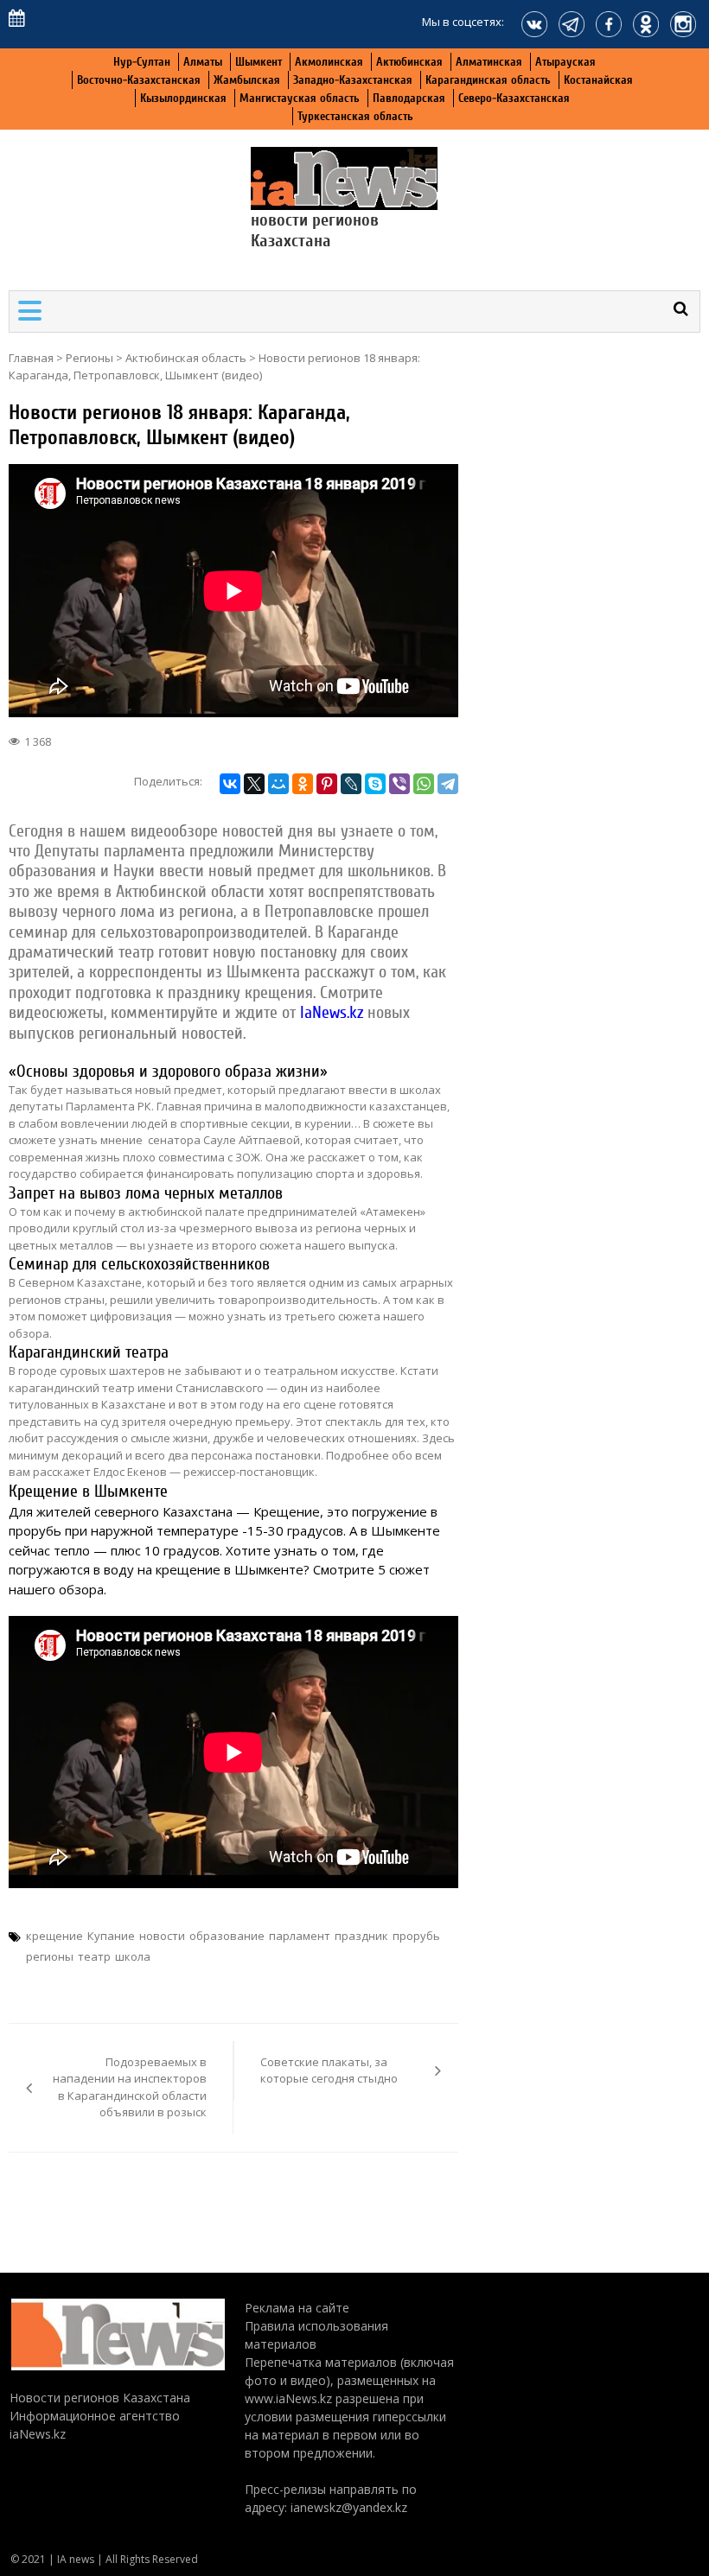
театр (94, 1956)
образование (227, 1936)
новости (162, 1936)
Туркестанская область (355, 116)
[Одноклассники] (303, 784)
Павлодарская (409, 98)
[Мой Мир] (278, 784)
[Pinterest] (327, 784)
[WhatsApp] (424, 784)
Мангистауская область (300, 98)
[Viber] (399, 784)
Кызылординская (183, 98)
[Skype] (375, 784)
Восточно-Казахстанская (139, 80)
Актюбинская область (186, 358)
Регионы (89, 358)
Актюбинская (409, 62)
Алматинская (489, 62)
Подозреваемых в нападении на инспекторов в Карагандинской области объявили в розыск (130, 2087)
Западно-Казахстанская (353, 80)
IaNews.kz (329, 1013)
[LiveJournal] (351, 784)
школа (133, 1956)
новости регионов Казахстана (315, 230)
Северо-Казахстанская (514, 98)
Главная (31, 358)
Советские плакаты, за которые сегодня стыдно (329, 2070)
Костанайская (598, 80)
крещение (54, 1936)
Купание (111, 1936)
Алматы (203, 62)
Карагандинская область (488, 80)
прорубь (416, 1936)
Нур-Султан (142, 62)
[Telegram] (448, 784)
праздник (361, 1936)
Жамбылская (247, 80)
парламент (300, 1936)
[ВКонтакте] (230, 784)
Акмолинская (329, 62)
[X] (254, 784)
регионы (50, 1956)
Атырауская (565, 62)
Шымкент (259, 62)
